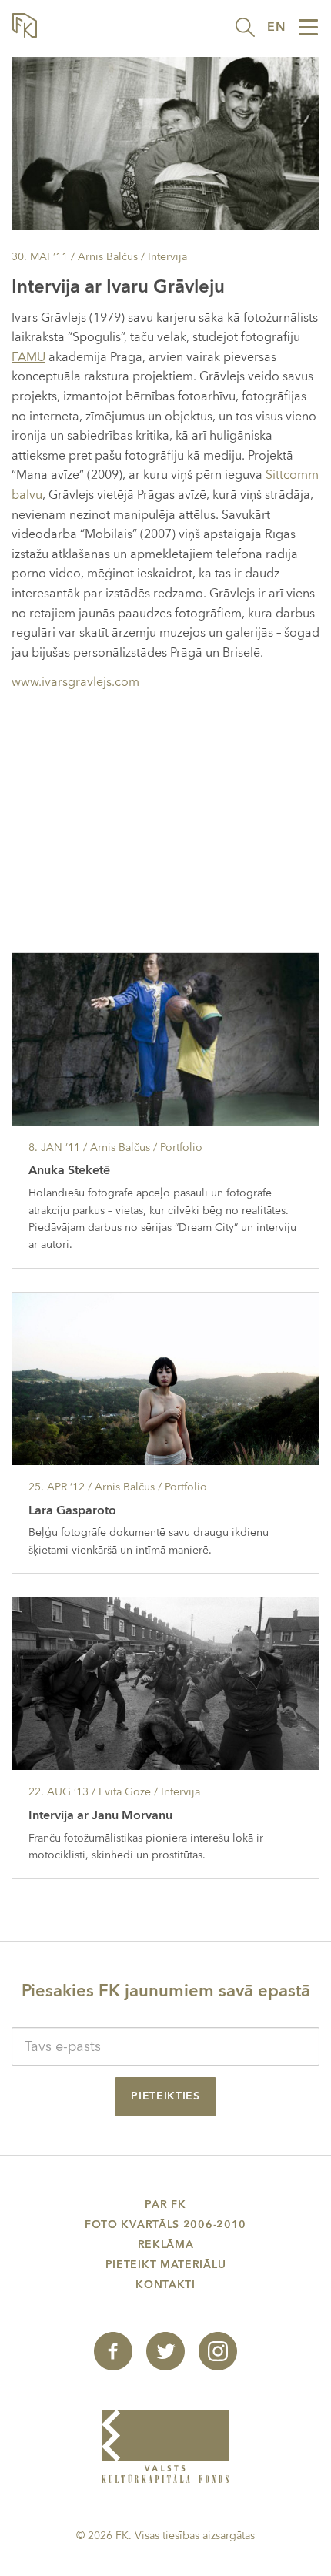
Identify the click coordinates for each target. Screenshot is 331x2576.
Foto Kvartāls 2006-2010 (165, 2225)
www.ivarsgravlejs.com (75, 682)
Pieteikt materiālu (166, 2265)
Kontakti (165, 2285)
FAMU (28, 357)
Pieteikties (165, 2096)
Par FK (165, 2205)
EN (276, 27)
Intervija (167, 257)
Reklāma (166, 2245)
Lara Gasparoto (72, 1510)
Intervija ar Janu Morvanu (100, 1815)
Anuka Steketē (69, 1170)
